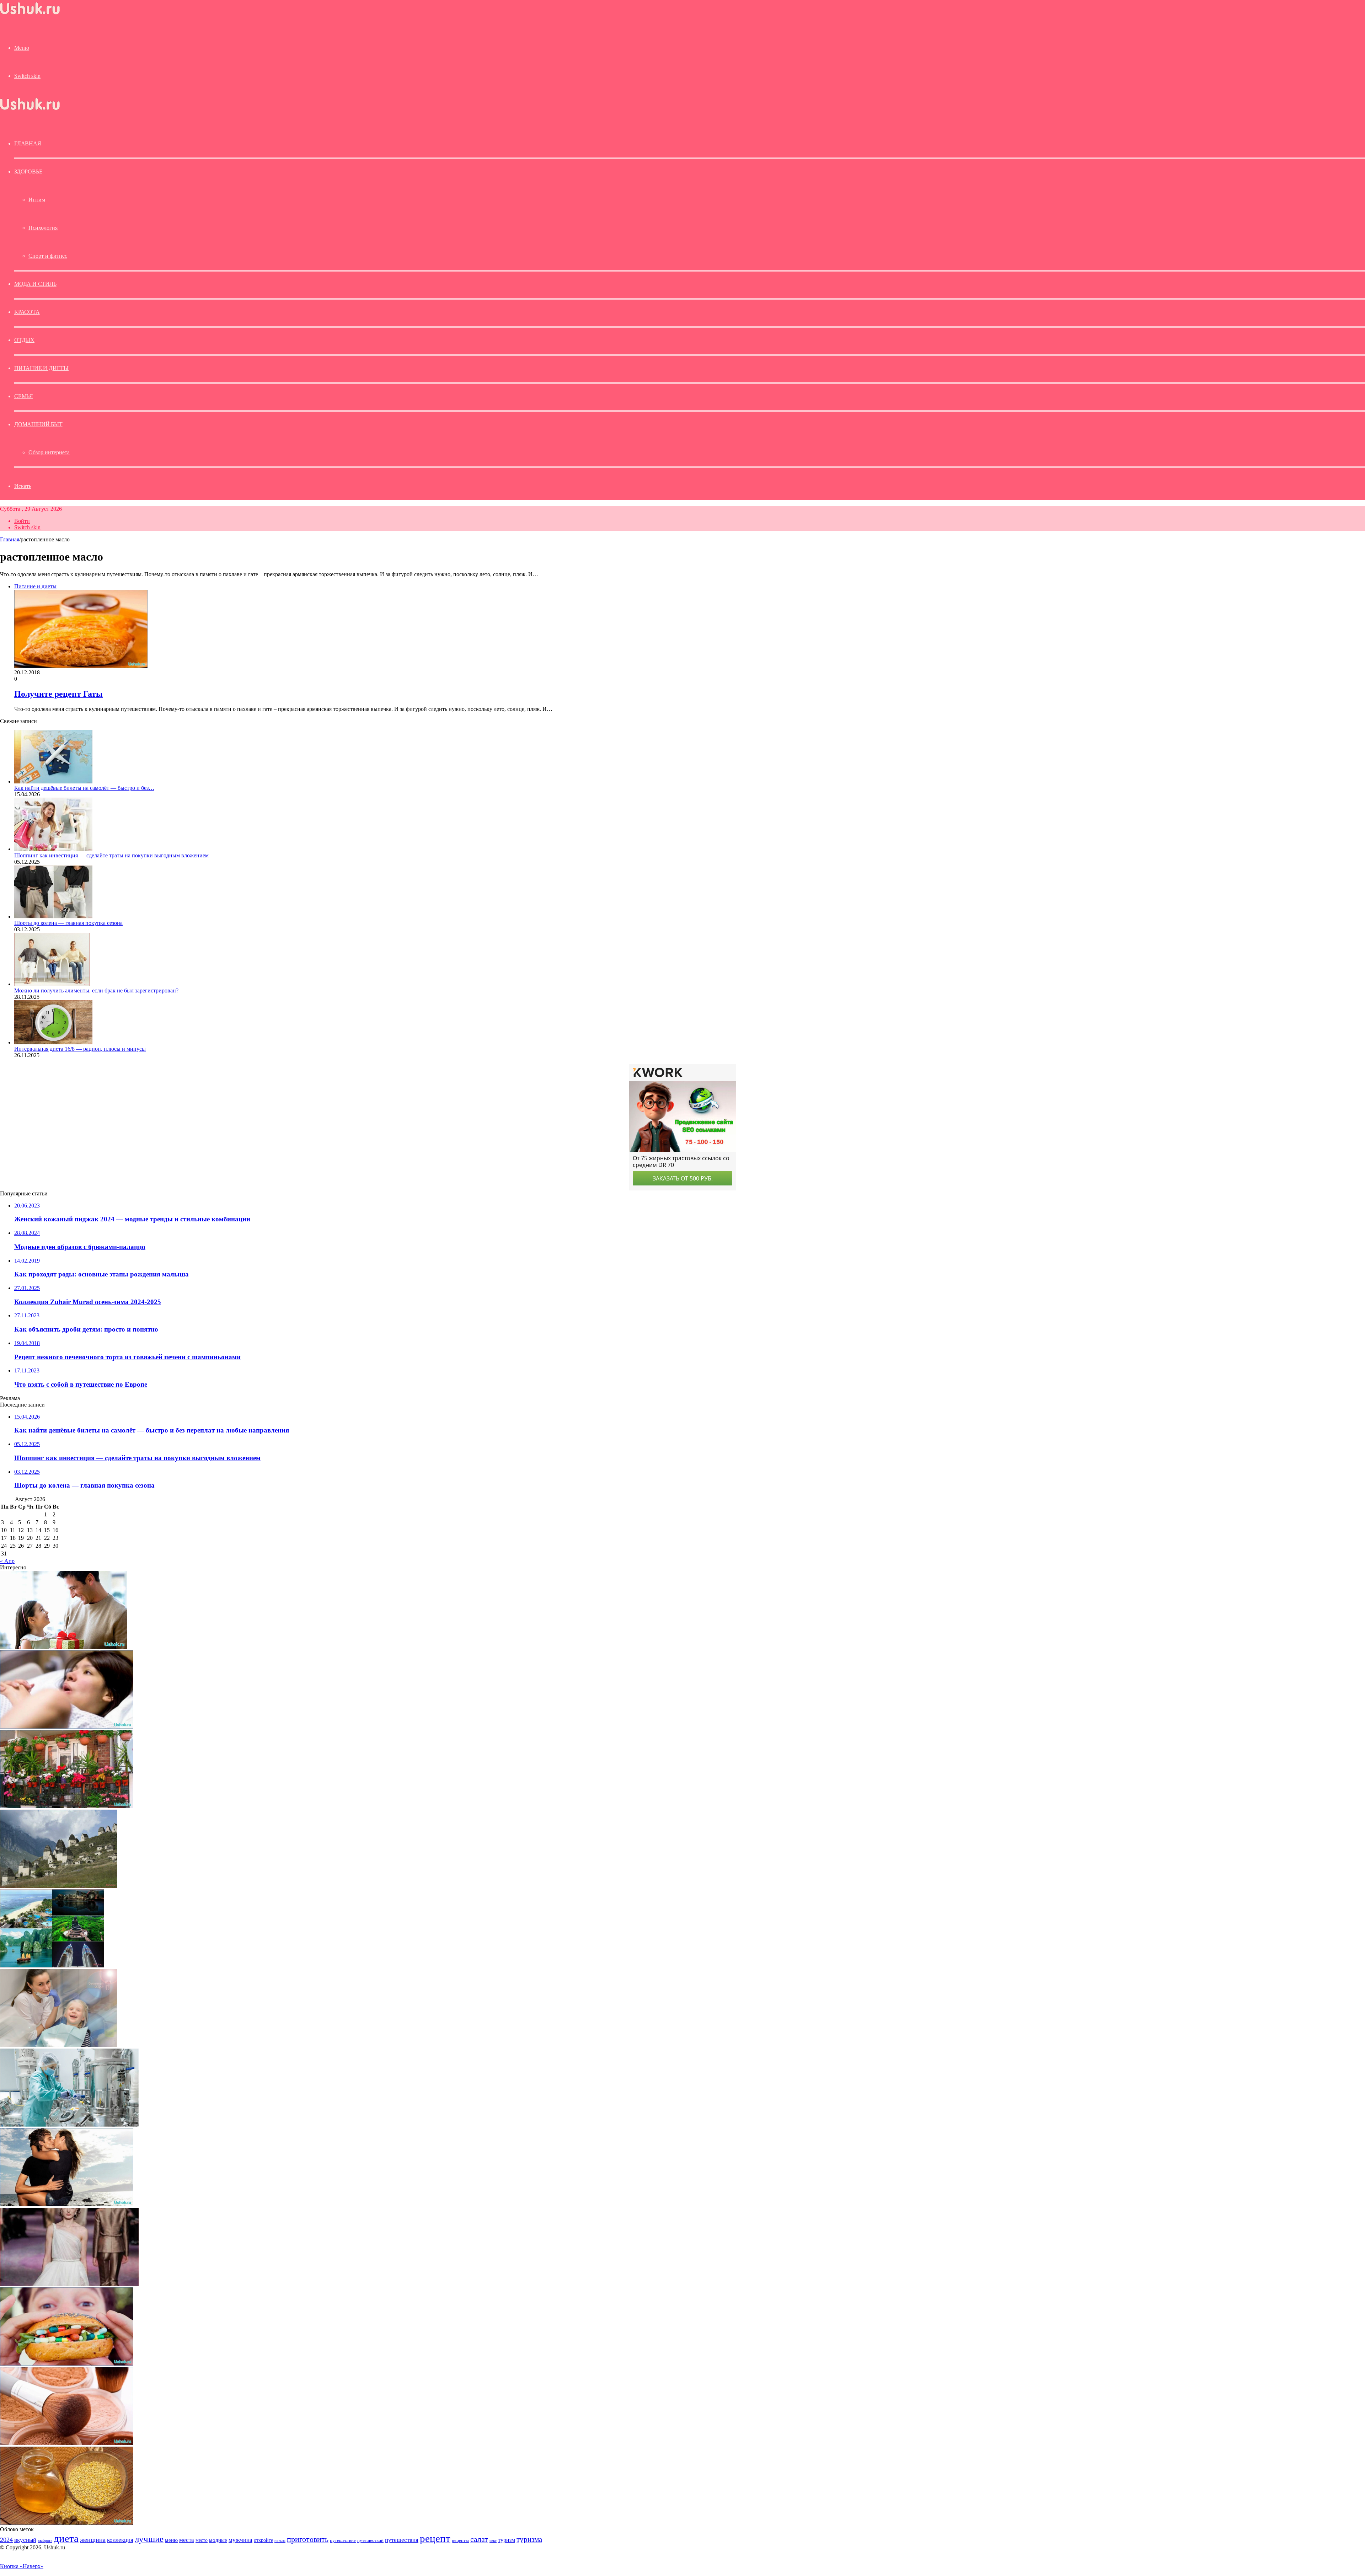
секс (493, 2540)
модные (218, 2540)
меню (171, 2540)
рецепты (460, 2540)
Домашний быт (38, 424)
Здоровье (28, 172)
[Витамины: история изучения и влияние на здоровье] (67, 2364)
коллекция (120, 2540)
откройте (263, 2540)
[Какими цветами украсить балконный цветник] (67, 1806)
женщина (93, 2540)
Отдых (24, 340)
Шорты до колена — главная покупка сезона (68, 923)
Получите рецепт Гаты (58, 694)
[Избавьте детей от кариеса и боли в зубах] (59, 2045)
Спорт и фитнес (48, 256)
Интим (37, 200)
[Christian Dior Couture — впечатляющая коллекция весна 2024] (69, 2284)
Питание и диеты (41, 368)
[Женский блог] (30, 14)
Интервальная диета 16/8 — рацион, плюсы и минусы (80, 1049)
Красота (27, 312)
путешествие (343, 2540)
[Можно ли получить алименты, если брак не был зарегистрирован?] (52, 984)
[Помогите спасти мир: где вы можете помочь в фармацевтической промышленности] (69, 2125)
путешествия (402, 2540)
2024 (6, 2540)
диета (66, 2538)
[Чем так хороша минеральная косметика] (67, 2443)
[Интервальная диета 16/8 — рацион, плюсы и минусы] (53, 1042)
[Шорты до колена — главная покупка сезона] (53, 917)
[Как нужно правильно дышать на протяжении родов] (67, 1727)
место (202, 2540)
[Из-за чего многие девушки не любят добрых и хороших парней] (67, 2204)
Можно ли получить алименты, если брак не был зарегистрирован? (96, 990)
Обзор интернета (49, 452)
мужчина (240, 2540)
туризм (507, 2540)
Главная (10, 539)
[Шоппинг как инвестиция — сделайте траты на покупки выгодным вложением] (53, 849)
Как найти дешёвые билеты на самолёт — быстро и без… (84, 788)
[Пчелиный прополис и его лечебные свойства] (67, 2523)
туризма (529, 2539)
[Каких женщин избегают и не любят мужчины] (64, 1647)
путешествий (370, 2540)
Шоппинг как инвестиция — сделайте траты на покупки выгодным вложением (111, 855)
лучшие (149, 2539)
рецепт (435, 2538)
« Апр (7, 1561)
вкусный (25, 2540)
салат (479, 2539)
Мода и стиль (35, 284)
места (187, 2540)
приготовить (308, 2539)
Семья (24, 396)
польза (280, 2541)
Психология (43, 228)
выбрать (45, 2540)
